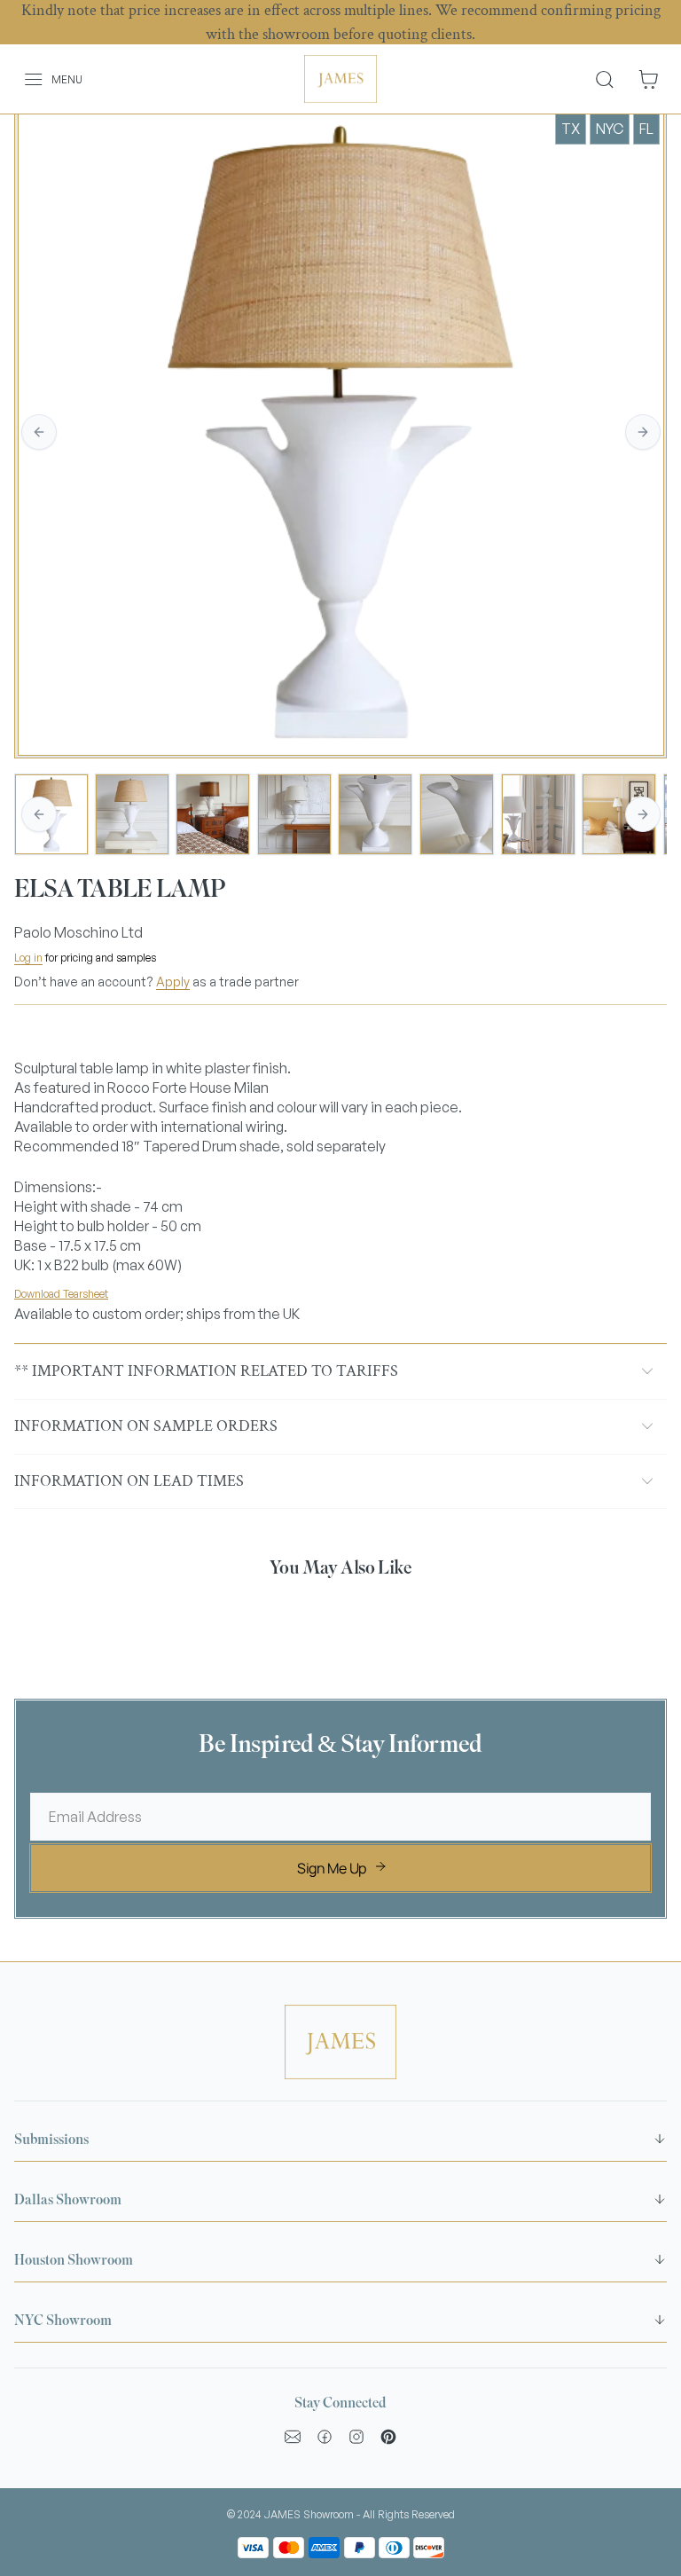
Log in (28, 958)
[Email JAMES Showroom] (293, 2437)
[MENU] (23, 79)
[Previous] (39, 432)
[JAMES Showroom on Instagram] (356, 2437)
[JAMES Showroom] (340, 79)
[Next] (643, 432)
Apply (173, 982)
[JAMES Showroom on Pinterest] (388, 2437)
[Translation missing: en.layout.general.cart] (648, 79)
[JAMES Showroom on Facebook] (325, 2437)
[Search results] (611, 79)
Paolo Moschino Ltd (78, 932)
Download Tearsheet (61, 1294)
